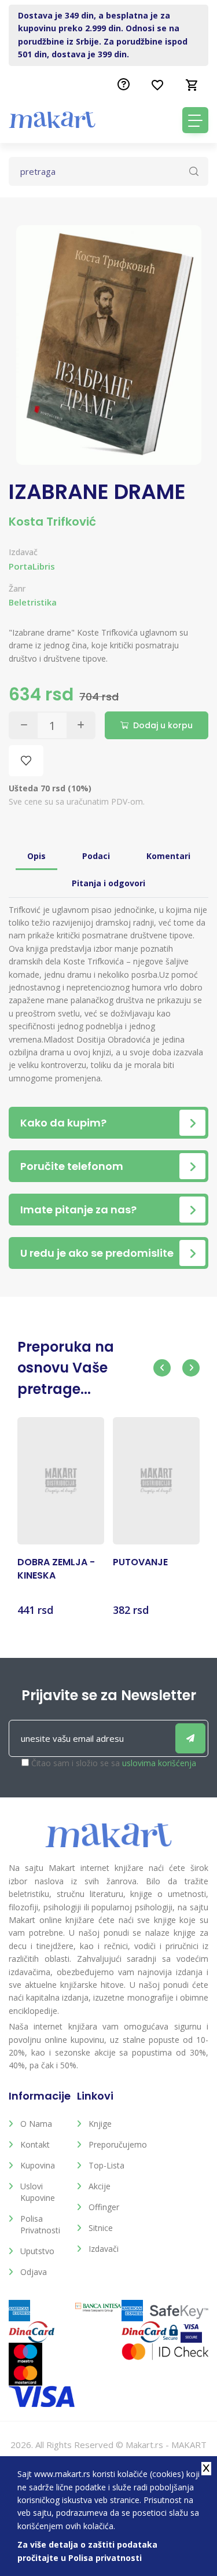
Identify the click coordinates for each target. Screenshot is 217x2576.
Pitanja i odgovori (108, 883)
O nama (36, 2124)
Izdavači (104, 2249)
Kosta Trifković (52, 522)
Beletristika (33, 602)
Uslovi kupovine (38, 2192)
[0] (192, 85)
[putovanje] (156, 1481)
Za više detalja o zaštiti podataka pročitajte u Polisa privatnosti (87, 2551)
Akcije (100, 2186)
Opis (36, 856)
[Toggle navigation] (195, 120)
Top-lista (106, 2165)
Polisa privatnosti (40, 2224)
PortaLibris (32, 566)
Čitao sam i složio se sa (114, 1763)
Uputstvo (37, 2251)
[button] (162, 1368)
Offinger (104, 2207)
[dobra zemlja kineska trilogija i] (61, 1481)
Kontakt (35, 2144)
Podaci (96, 856)
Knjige (100, 2124)
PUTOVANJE (140, 1562)
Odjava (34, 2272)
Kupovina (38, 2165)
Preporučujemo (114, 2144)
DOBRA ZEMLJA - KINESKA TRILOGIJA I (56, 1569)
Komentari (168, 856)
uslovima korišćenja (159, 1763)
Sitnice (101, 2228)
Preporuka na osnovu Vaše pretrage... (66, 1368)
